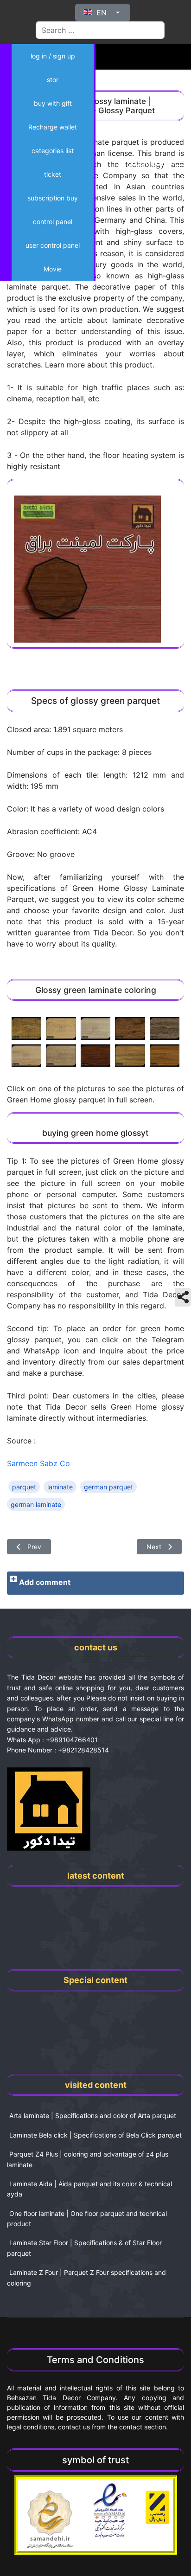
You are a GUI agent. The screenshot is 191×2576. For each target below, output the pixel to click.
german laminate (36, 1504)
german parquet (108, 1487)
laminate (60, 1487)
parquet (24, 1487)
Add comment (45, 1582)
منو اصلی (145, 162)
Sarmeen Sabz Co (38, 1463)
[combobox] (100, 30)
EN (102, 13)
